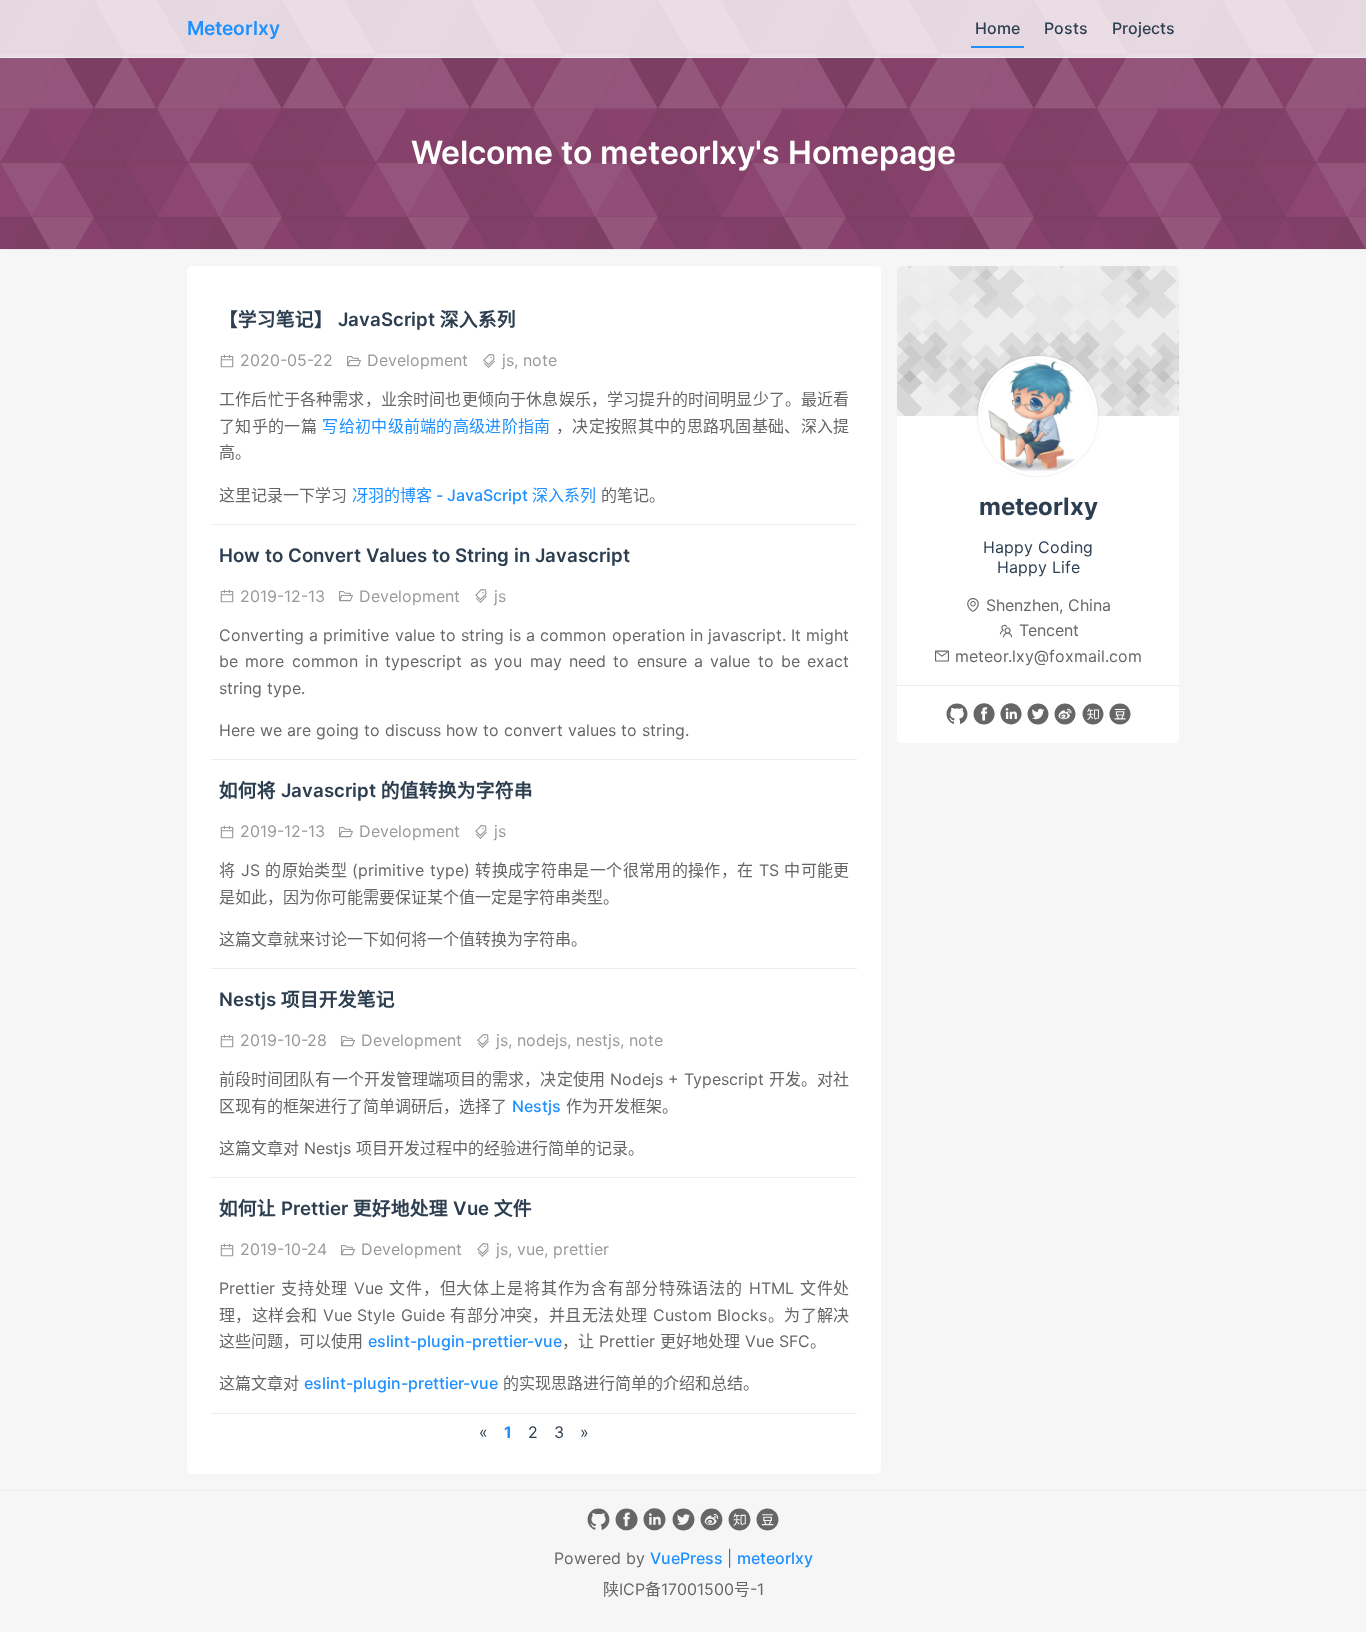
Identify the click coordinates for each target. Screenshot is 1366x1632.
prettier (581, 1249)
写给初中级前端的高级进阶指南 (436, 426)
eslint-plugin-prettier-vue (465, 1341)
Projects (1143, 28)
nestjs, (602, 1040)
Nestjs (536, 1106)
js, (510, 360)
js (497, 596)
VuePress (688, 1558)
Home (997, 28)
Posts (1066, 28)
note (540, 360)
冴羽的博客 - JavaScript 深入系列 (474, 495)
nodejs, (546, 1040)
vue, (535, 1249)
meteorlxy (775, 1558)
